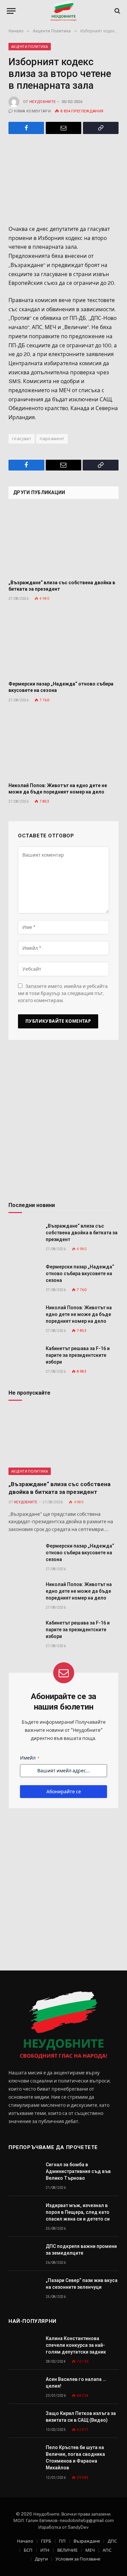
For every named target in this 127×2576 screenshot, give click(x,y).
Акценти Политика (30, 47)
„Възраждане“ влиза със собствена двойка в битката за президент (82, 1233)
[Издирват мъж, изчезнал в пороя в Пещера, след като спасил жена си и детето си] (24, 2213)
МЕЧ (90, 2550)
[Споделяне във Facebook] (26, 128)
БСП (28, 2550)
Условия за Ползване (78, 2559)
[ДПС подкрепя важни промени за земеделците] (24, 2254)
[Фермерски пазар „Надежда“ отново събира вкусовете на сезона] (63, 643)
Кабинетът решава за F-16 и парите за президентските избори (78, 1355)
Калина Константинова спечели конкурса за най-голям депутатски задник (76, 2345)
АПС (107, 2550)
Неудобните (43, 102)
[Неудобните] (63, 11)
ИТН (45, 2550)
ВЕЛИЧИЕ (67, 2550)
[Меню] (11, 11)
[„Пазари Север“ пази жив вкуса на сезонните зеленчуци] (24, 2288)
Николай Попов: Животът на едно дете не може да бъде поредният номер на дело (79, 1314)
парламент (52, 439)
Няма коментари (32, 111)
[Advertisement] (63, 1123)
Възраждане (87, 2541)
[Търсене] (117, 11)
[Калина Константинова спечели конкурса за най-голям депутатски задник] (24, 2346)
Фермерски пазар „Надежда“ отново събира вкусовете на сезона (80, 1273)
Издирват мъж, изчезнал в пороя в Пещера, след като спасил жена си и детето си (78, 2212)
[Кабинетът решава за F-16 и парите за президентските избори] (24, 1356)
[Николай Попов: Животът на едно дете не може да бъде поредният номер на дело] (63, 744)
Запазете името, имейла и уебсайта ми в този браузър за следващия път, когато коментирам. (63, 993)
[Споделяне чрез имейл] (63, 128)
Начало (25, 2541)
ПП (62, 2541)
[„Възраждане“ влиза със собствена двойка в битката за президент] (63, 542)
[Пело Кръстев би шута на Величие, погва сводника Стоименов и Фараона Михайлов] (24, 2455)
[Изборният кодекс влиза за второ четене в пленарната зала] (63, 178)
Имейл (30, 1758)
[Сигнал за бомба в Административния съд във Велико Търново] (24, 2172)
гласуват (22, 439)
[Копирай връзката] (101, 128)
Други (41, 2559)
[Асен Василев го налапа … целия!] (24, 2387)
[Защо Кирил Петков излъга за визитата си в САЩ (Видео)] (24, 2421)
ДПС (112, 2541)
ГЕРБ (46, 2541)
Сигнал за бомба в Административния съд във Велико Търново (78, 2171)
